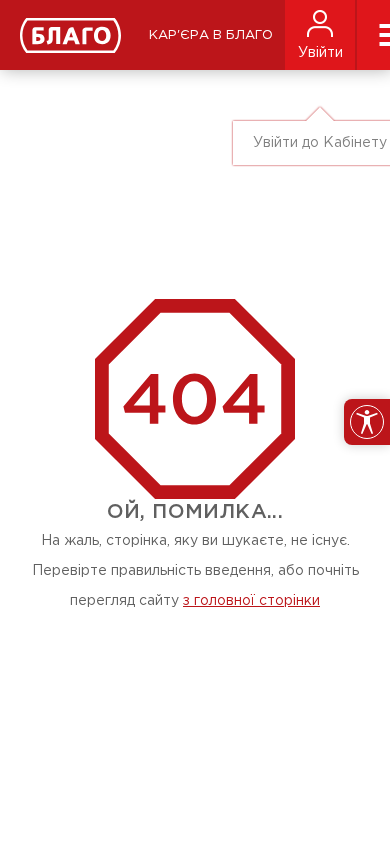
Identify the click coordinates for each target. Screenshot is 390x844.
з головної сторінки (251, 601)
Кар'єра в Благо (211, 35)
